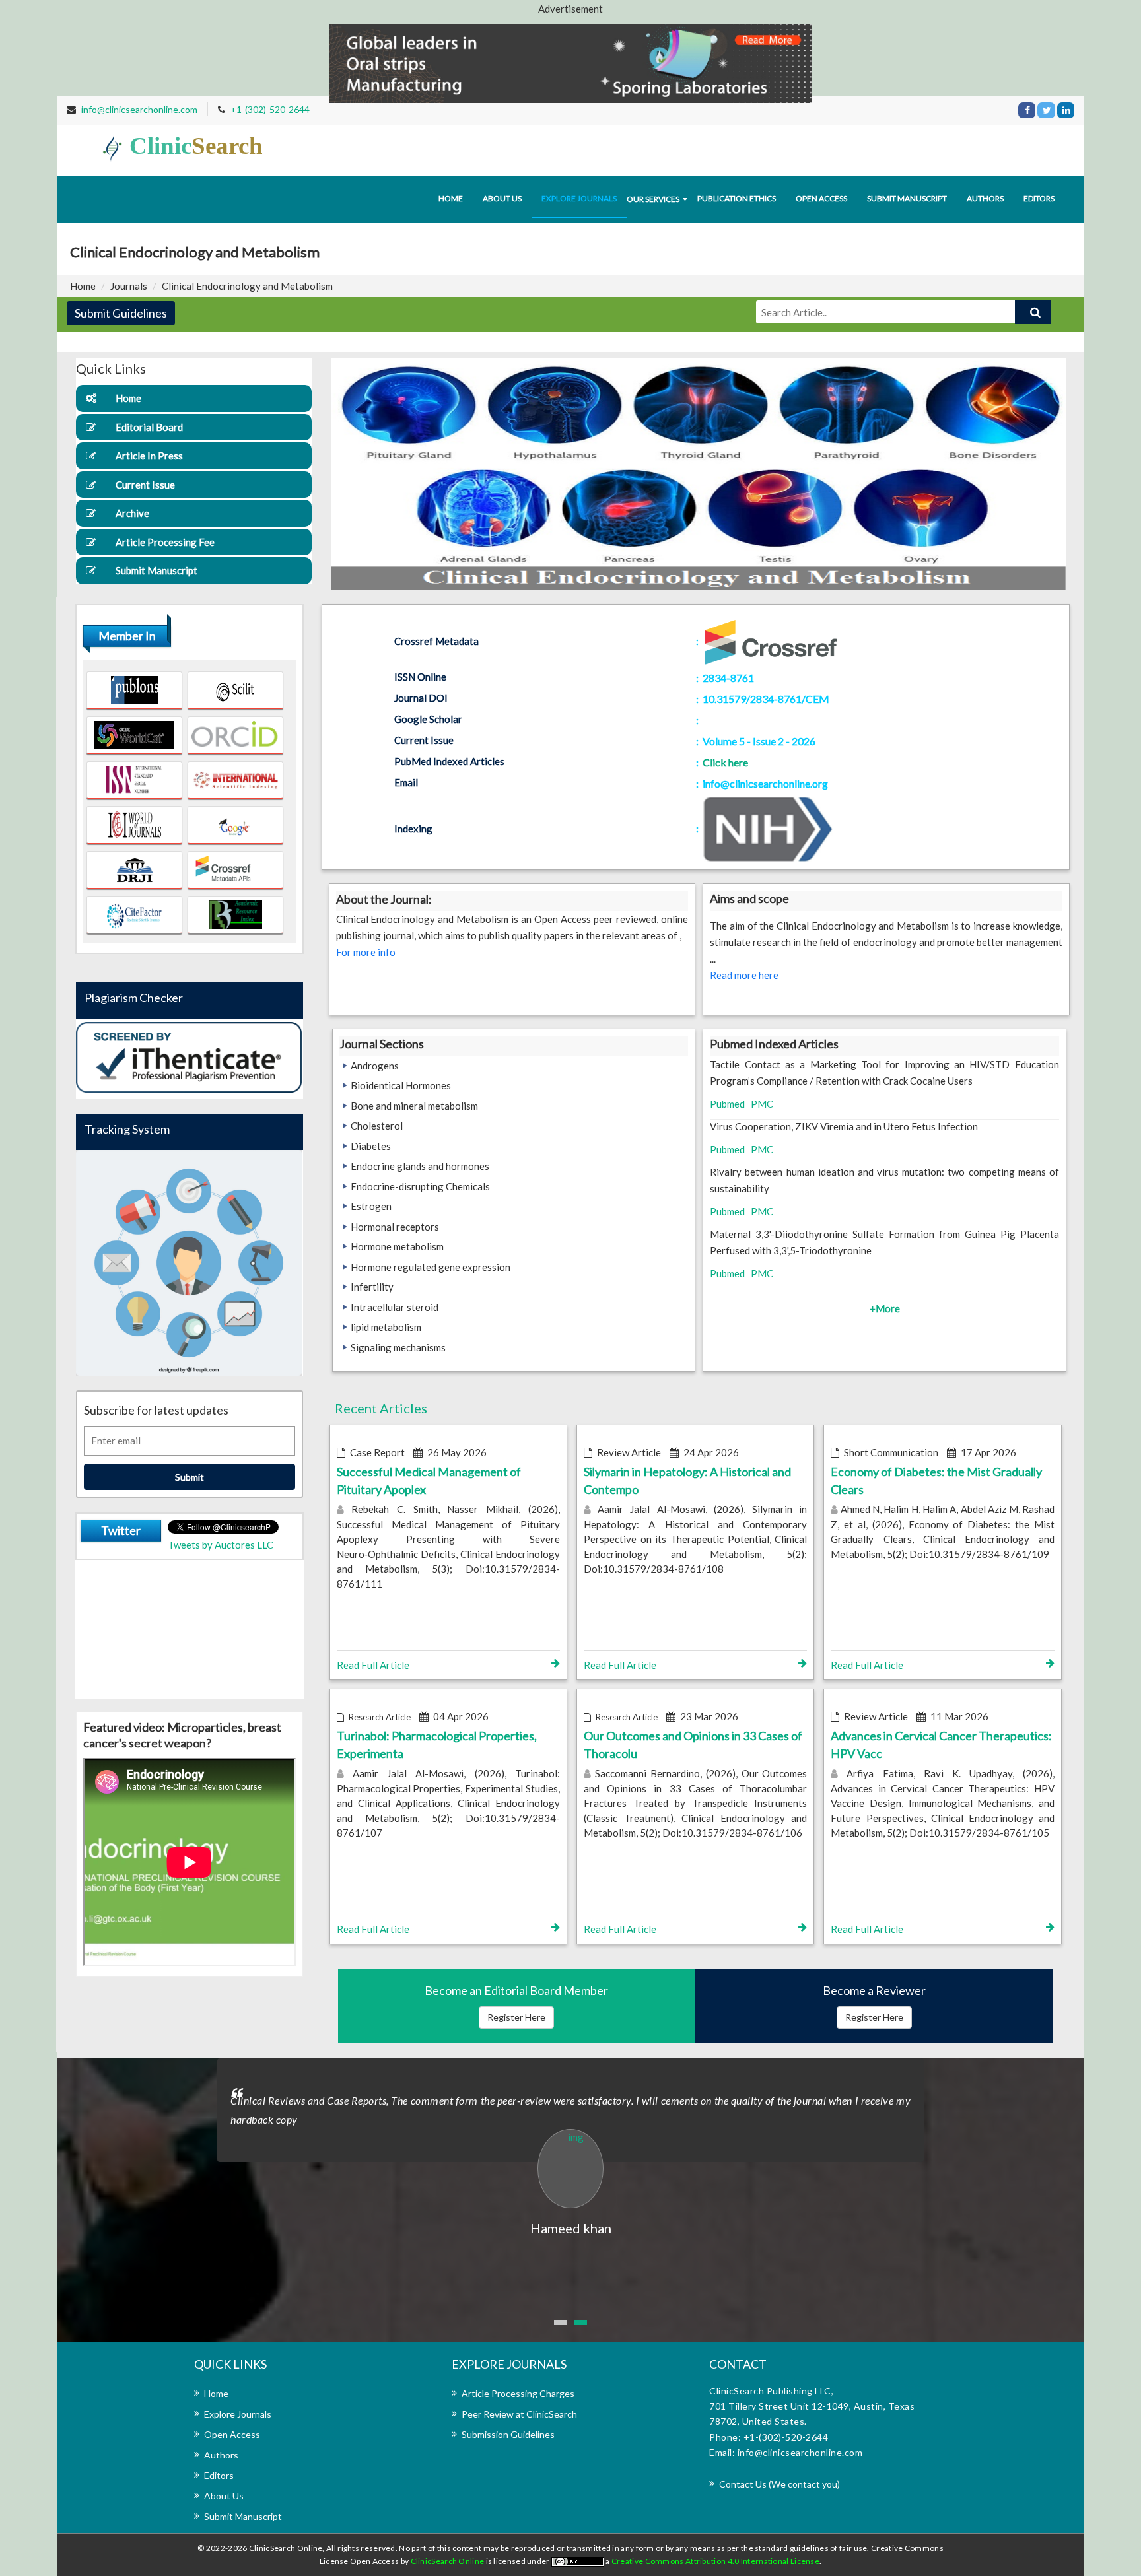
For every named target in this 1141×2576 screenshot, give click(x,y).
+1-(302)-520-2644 (270, 109)
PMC (762, 1104)
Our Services (653, 199)
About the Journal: (384, 899)
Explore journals (579, 198)
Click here (725, 762)
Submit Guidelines (121, 313)
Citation (723, 720)
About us (502, 198)
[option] (570, 2149)
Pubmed (727, 1104)
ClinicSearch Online (448, 2561)
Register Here (516, 2017)
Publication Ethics (737, 198)
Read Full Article (373, 1665)
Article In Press (149, 456)
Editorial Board (149, 427)
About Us (224, 2496)
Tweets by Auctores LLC (221, 1545)
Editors (1039, 198)
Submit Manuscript (907, 198)
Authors (985, 198)
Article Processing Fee (165, 542)
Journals (129, 286)
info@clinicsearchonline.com (139, 109)
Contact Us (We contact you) (779, 2484)
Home (451, 198)
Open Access (821, 198)
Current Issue (145, 485)
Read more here (744, 975)
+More (885, 1308)
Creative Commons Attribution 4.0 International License (715, 2561)
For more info (366, 952)
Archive (132, 513)
